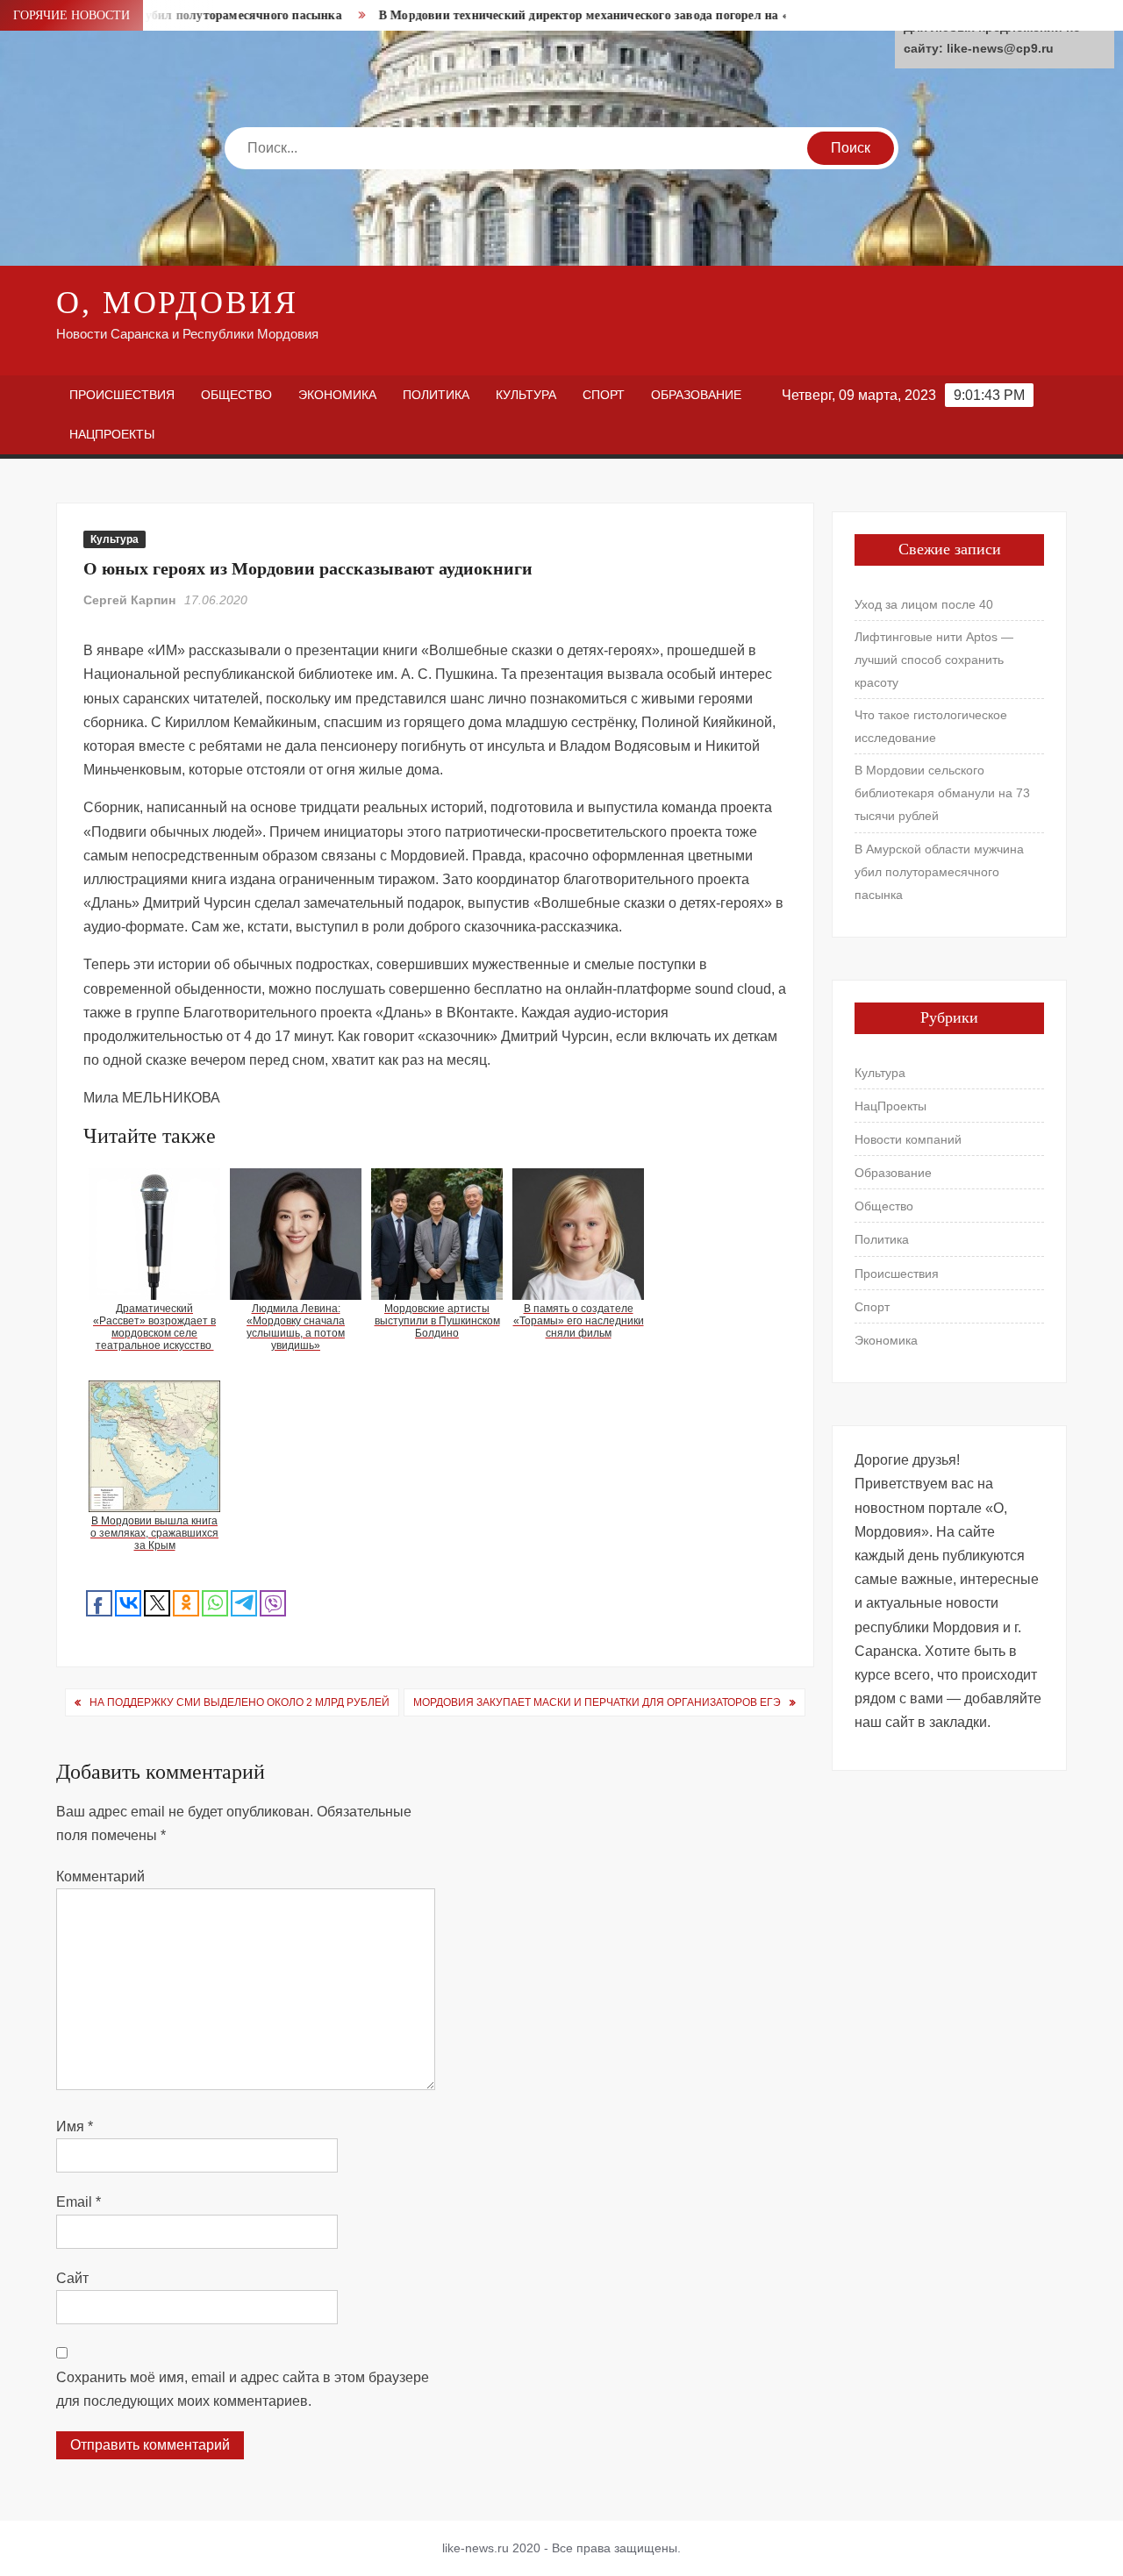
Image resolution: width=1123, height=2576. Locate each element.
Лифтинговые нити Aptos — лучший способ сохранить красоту (934, 660)
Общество (236, 395)
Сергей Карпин (129, 600)
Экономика (337, 395)
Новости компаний (908, 1139)
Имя (75, 2126)
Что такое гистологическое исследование (931, 726)
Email (79, 2202)
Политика (436, 395)
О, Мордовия (177, 303)
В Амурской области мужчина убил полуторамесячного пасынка (939, 872)
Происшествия (122, 395)
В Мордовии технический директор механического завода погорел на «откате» (565, 15)
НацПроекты (112, 434)
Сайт (72, 2278)
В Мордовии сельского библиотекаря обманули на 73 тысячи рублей (942, 793)
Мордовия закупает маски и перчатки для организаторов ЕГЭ (597, 1702)
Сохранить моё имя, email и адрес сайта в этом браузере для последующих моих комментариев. (243, 2389)
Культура (526, 395)
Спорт (604, 395)
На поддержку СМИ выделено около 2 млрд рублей (240, 1702)
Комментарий (100, 1877)
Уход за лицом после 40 (924, 604)
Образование (696, 395)
